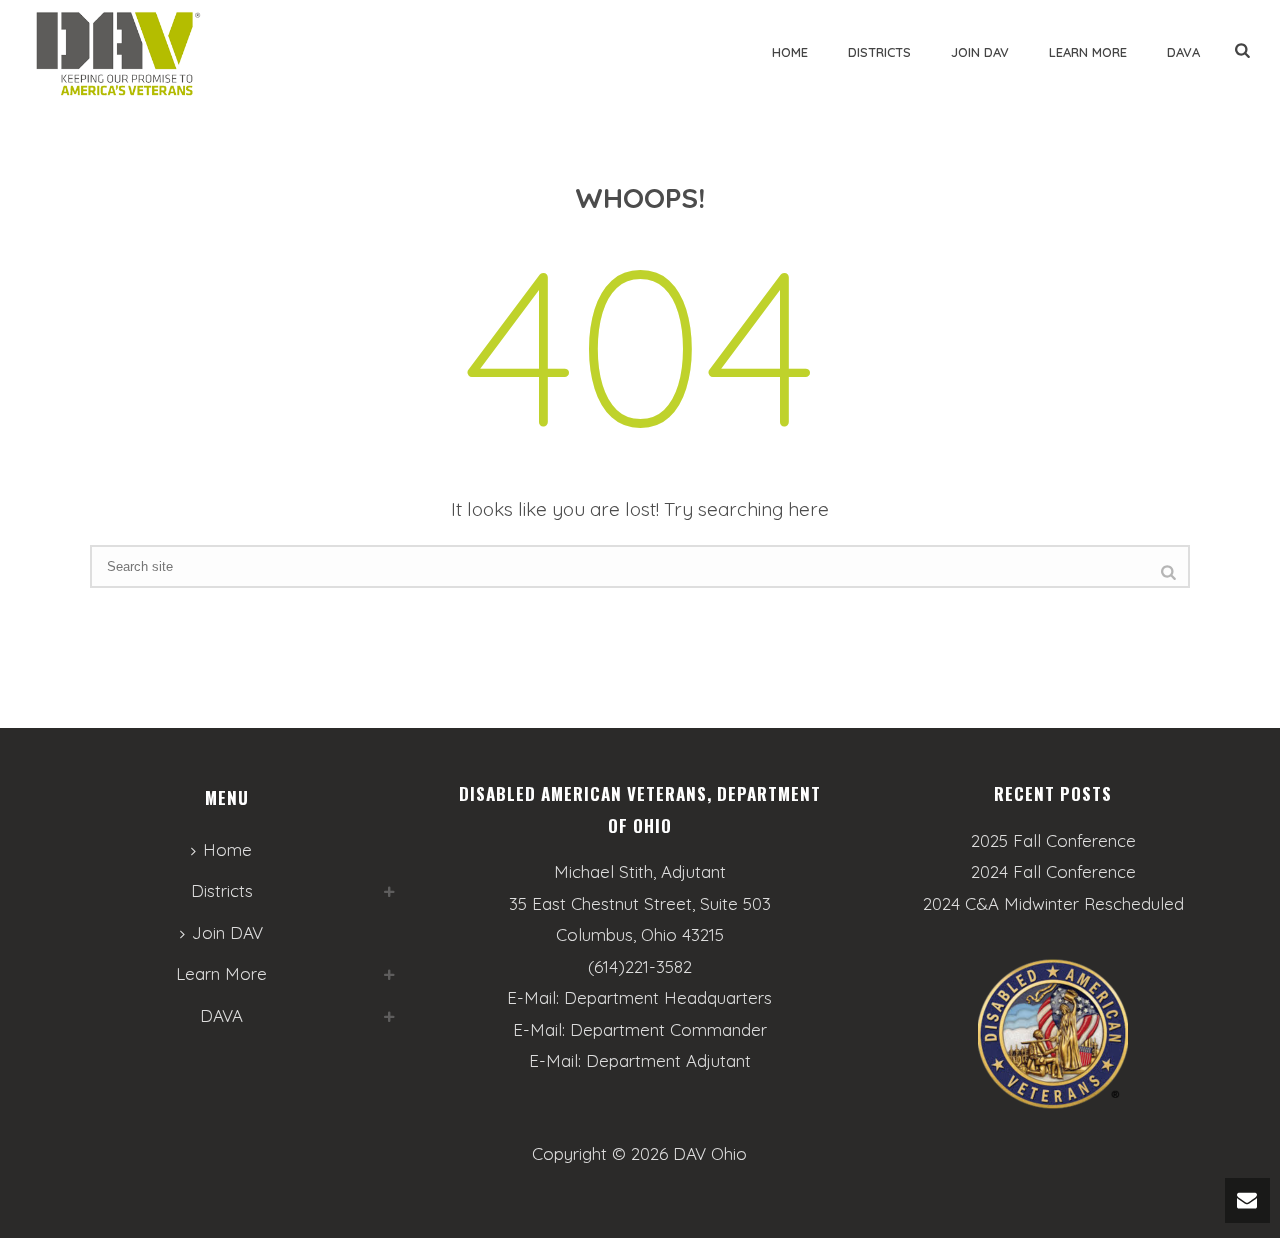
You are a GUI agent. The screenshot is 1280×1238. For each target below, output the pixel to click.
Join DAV (980, 52)
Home (790, 52)
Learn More (1088, 52)
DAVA (1183, 52)
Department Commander (668, 1029)
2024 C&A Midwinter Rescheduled (1053, 904)
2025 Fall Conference (1053, 841)
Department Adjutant (668, 1060)
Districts (879, 52)
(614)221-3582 (640, 966)
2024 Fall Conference (1053, 872)
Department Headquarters (668, 997)
